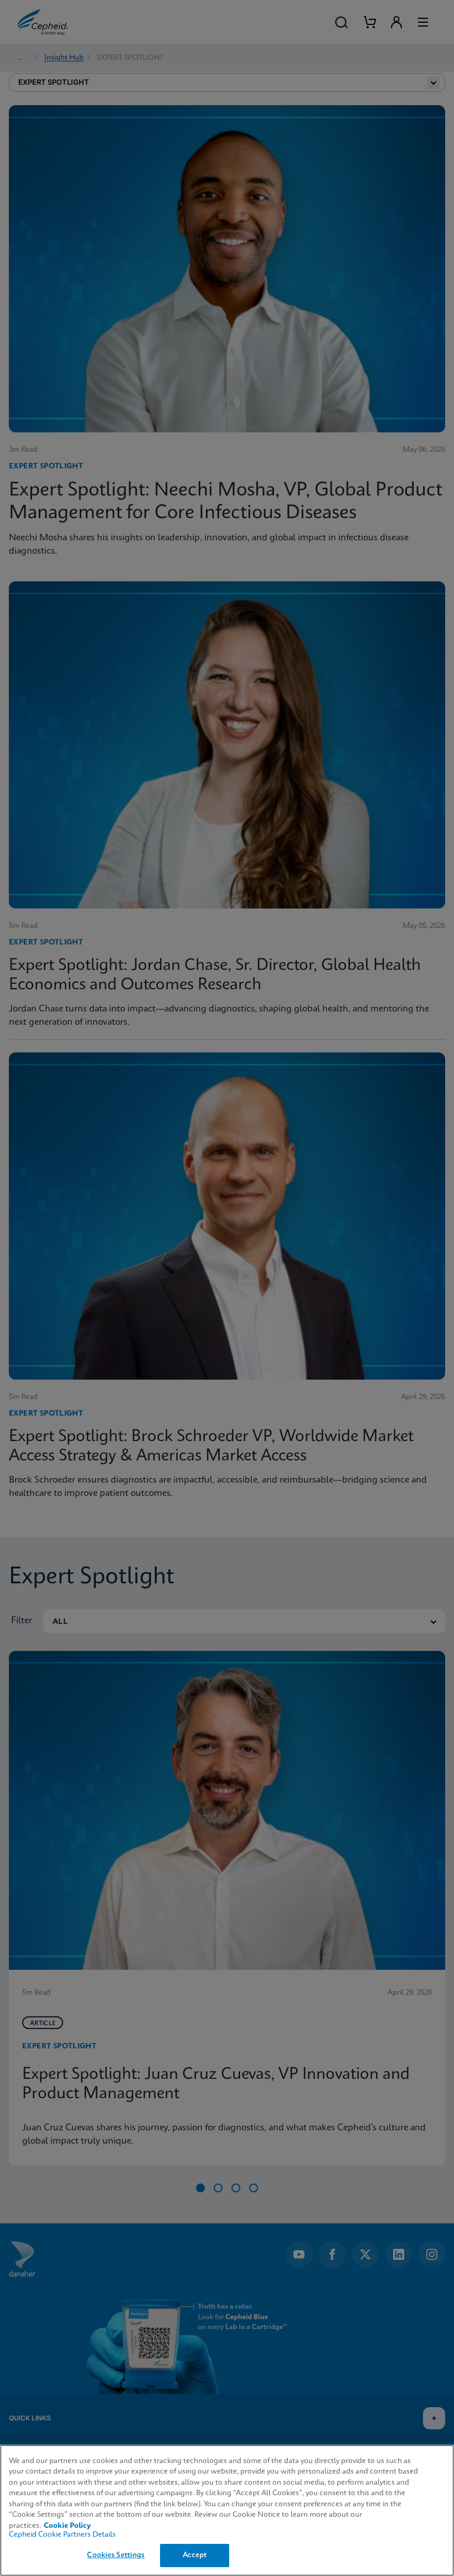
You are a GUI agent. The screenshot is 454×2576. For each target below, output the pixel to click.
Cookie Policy (67, 2526)
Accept (195, 2555)
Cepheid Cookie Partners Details (62, 2535)
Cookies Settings (116, 2555)
